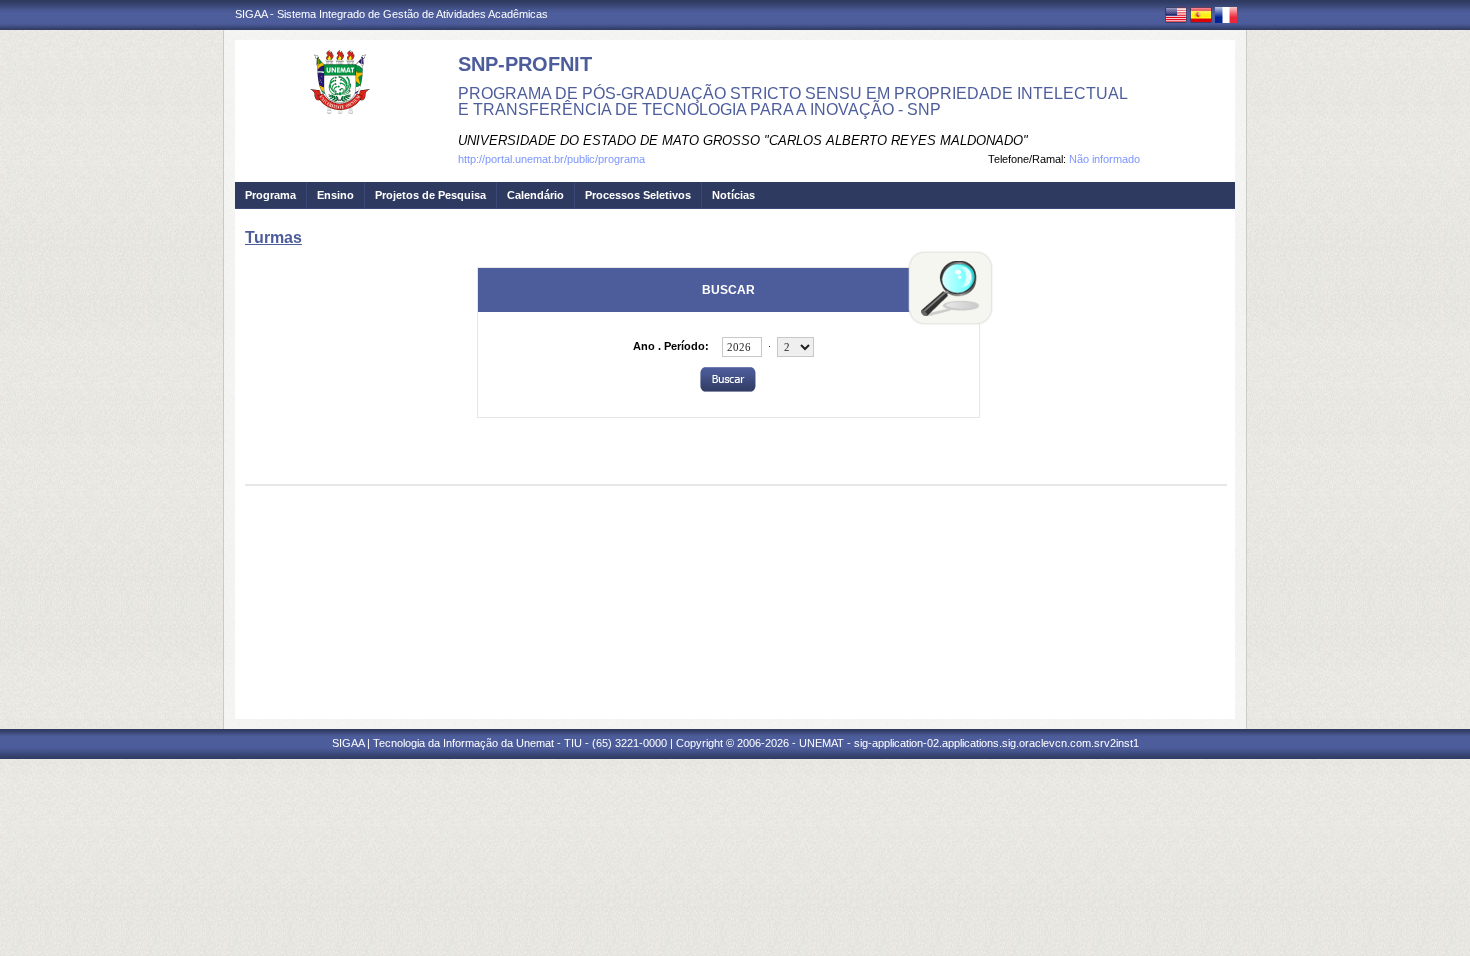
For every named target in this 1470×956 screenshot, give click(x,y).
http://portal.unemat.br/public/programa (551, 159)
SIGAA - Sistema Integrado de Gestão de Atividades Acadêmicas (391, 14)
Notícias (733, 195)
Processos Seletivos (638, 195)
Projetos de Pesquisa (430, 195)
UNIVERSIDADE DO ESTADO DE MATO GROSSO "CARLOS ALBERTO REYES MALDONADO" (743, 140)
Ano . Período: (671, 346)
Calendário (535, 195)
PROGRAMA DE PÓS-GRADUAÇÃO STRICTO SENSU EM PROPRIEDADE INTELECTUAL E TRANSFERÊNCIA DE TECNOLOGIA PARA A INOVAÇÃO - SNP (792, 101)
